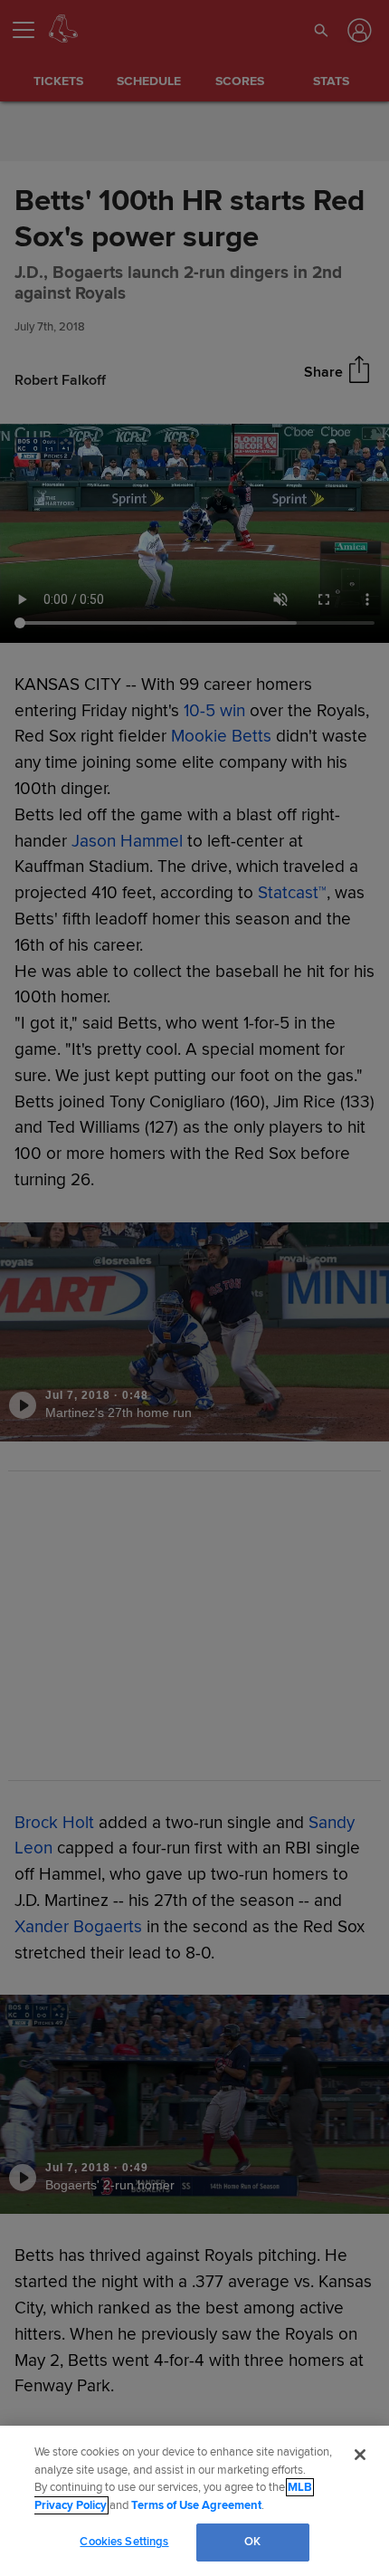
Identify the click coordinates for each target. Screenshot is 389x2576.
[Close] (360, 2455)
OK (252, 2542)
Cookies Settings (124, 2542)
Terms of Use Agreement (196, 2505)
